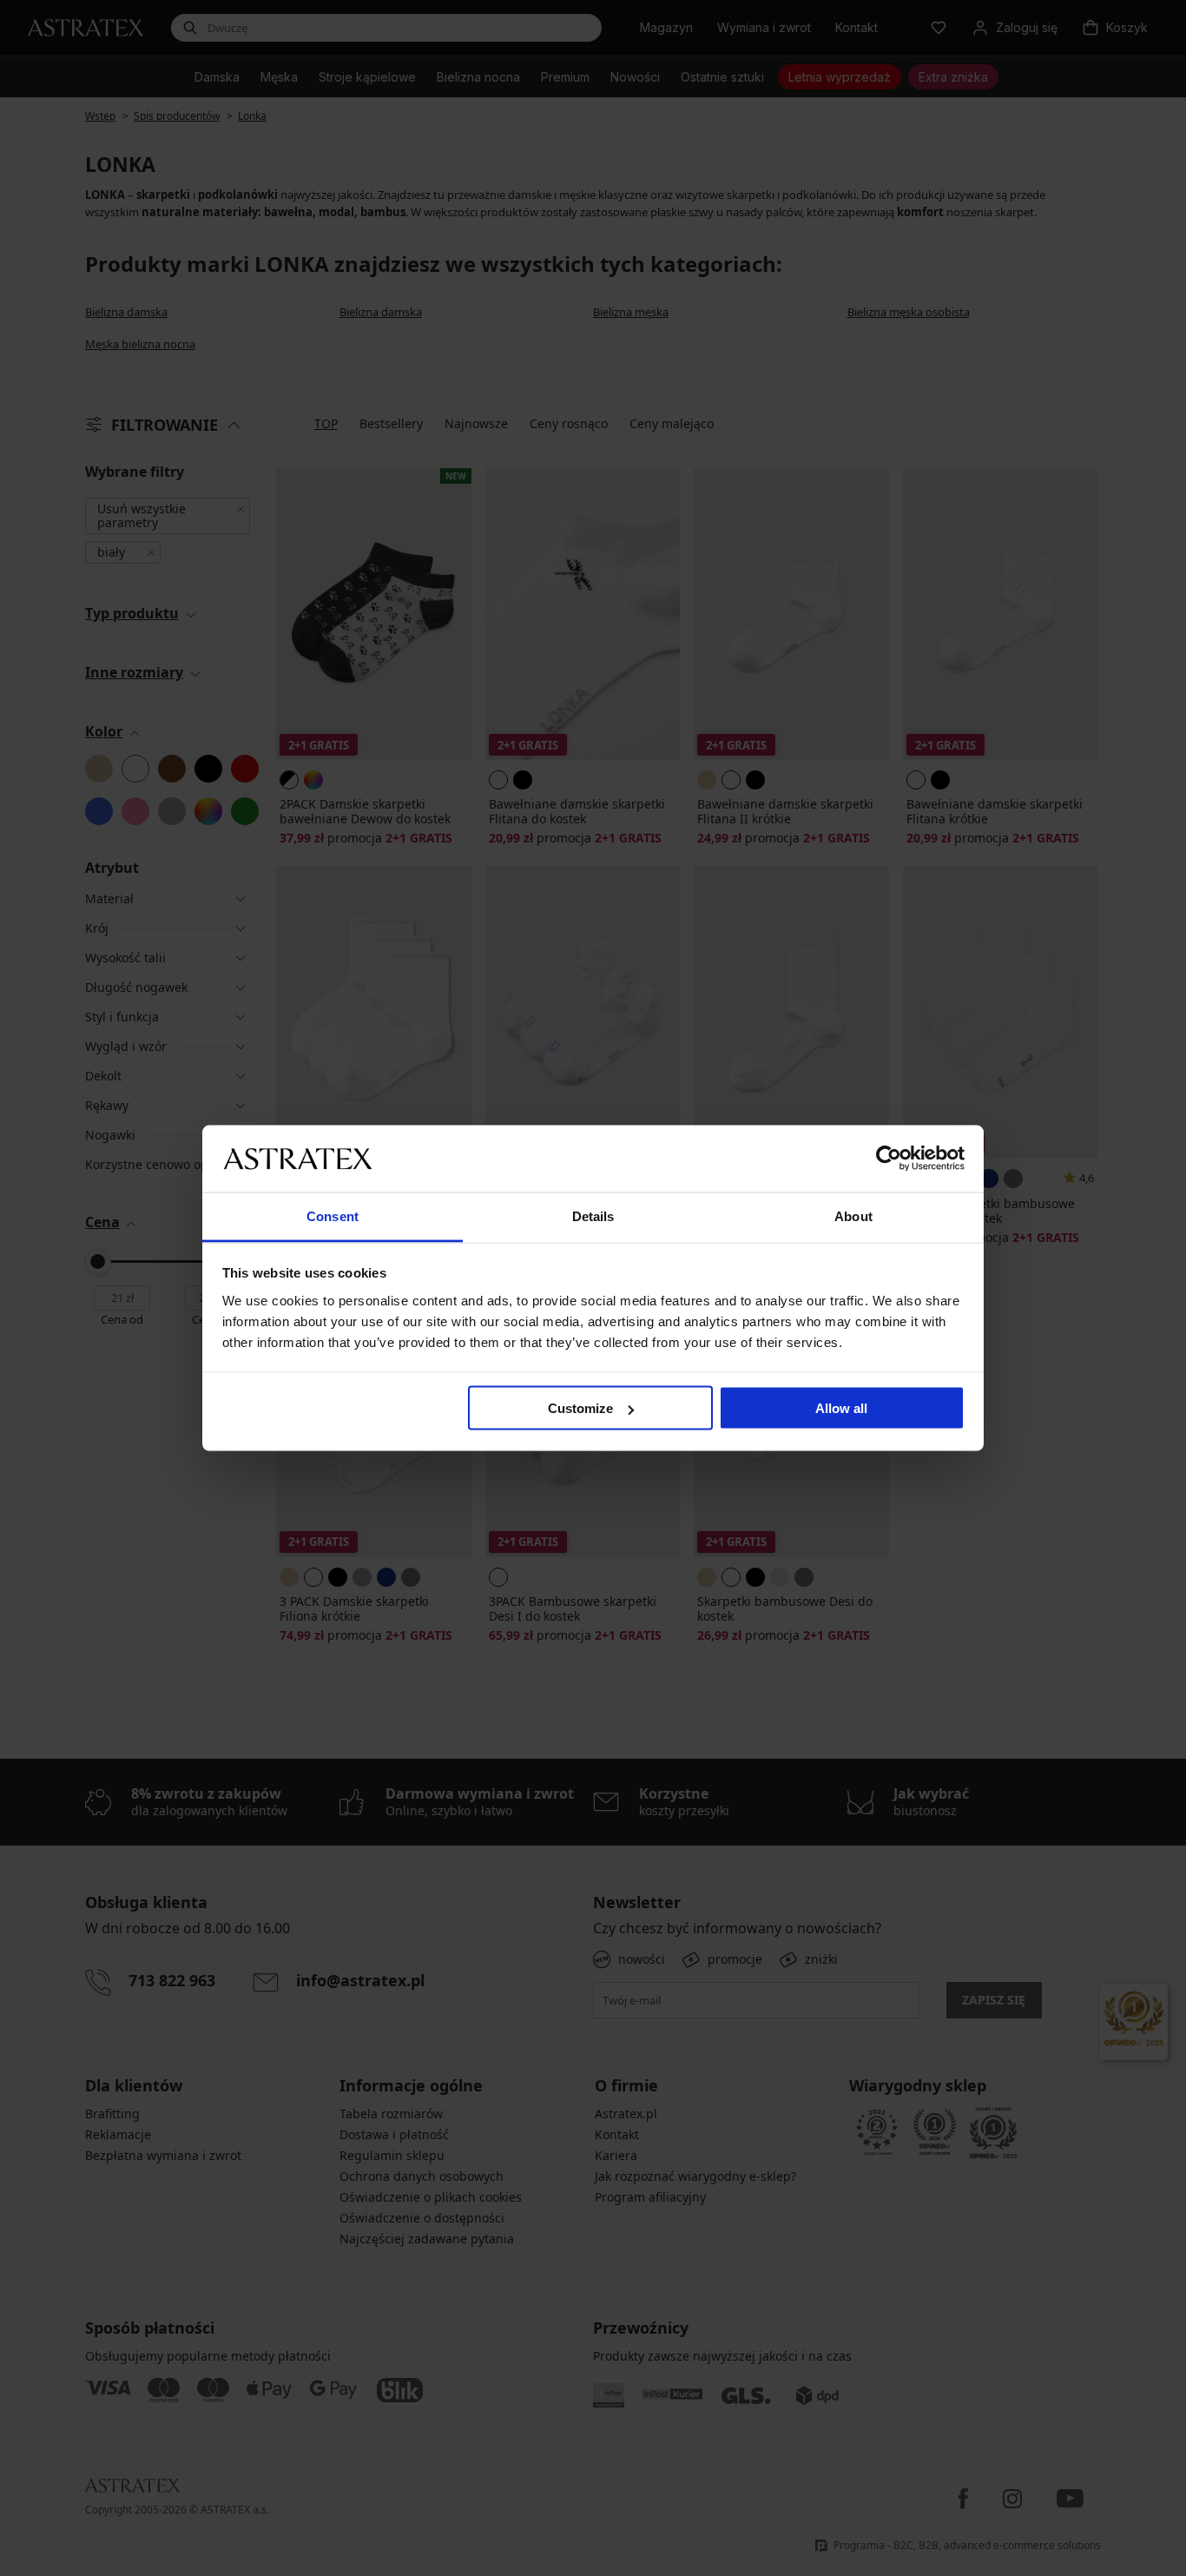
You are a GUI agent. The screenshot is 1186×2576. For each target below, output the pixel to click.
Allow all (841, 1408)
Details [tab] (593, 1215)
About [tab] (853, 1215)
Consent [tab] (333, 1215)
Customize (580, 1408)
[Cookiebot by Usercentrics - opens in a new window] (889, 1159)
